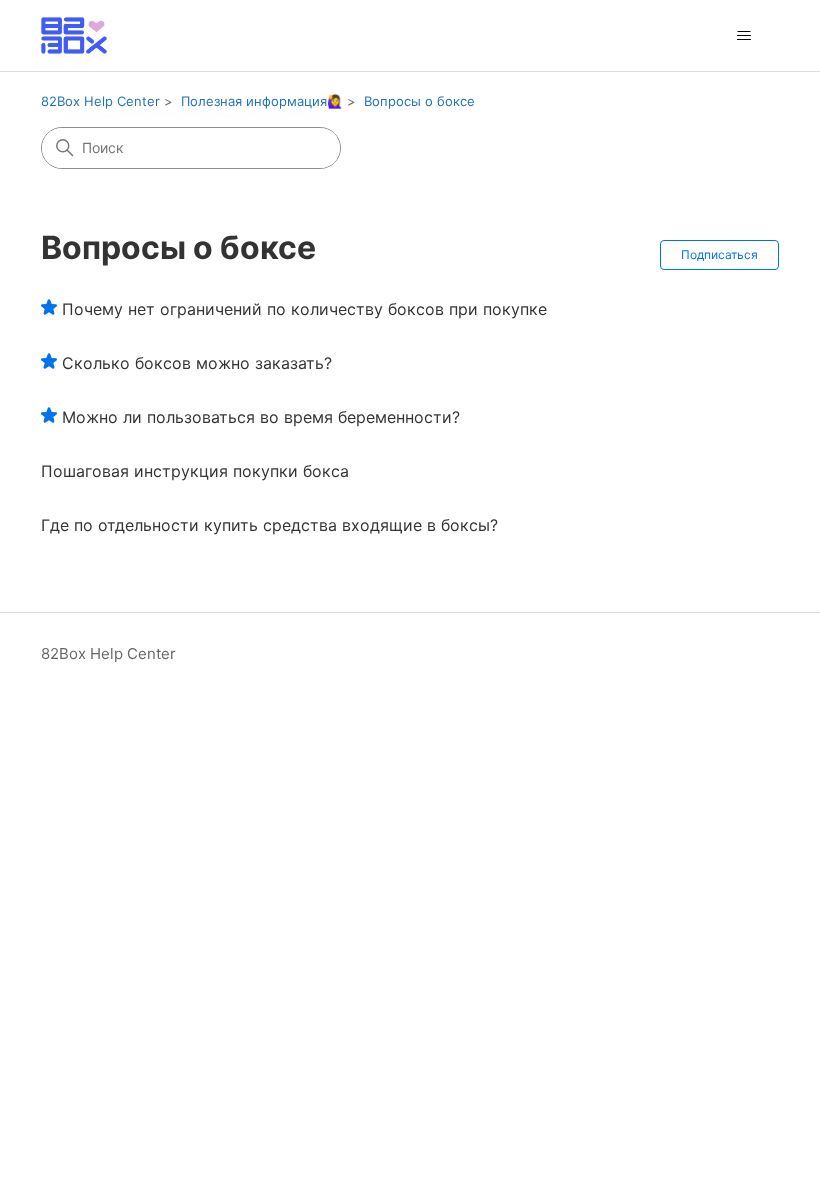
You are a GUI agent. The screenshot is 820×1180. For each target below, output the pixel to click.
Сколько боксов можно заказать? (197, 363)
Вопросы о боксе (419, 101)
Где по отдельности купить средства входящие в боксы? (269, 525)
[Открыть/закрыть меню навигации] (743, 36)
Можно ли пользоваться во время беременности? (261, 417)
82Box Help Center (100, 101)
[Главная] (74, 35)
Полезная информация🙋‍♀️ (262, 101)
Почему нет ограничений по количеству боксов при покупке (304, 309)
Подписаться (719, 254)
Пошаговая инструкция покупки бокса (195, 471)
